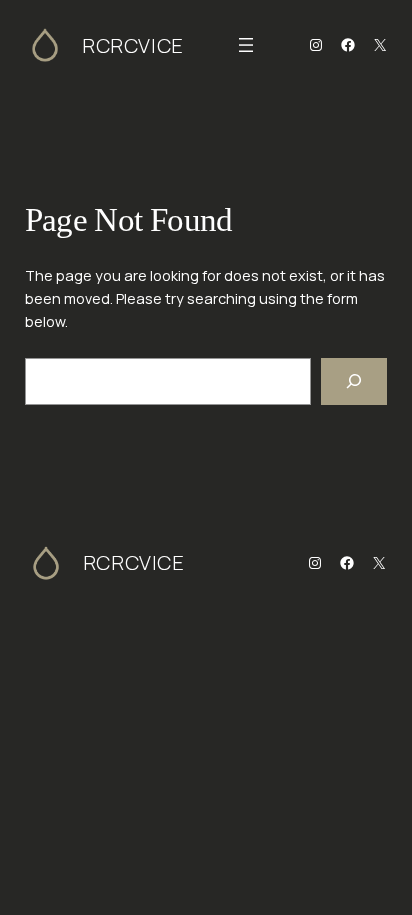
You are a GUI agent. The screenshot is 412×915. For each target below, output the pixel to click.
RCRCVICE (133, 45)
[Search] (354, 381)
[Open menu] (246, 45)
